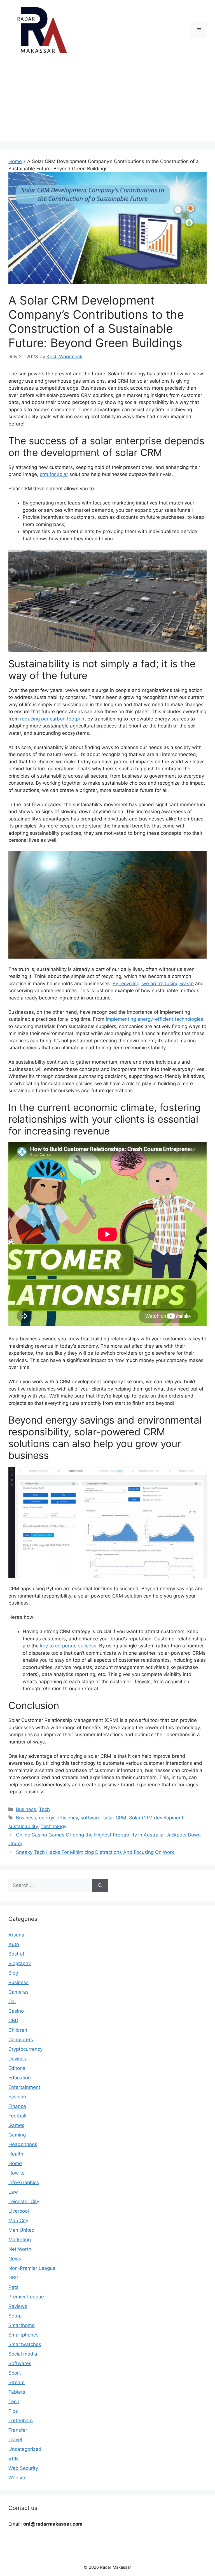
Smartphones (24, 2335)
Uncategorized (25, 2449)
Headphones (23, 2144)
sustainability (23, 1826)
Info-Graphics (24, 2182)
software (91, 1818)
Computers (21, 2040)
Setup (15, 2316)
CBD (13, 2021)
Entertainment (24, 2087)
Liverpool (19, 2211)
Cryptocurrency (25, 2049)
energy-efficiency (58, 1818)
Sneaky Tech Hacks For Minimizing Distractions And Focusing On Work (95, 1852)
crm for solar (54, 474)
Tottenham (21, 2421)
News (15, 2259)
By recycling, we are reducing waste (153, 984)
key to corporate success (68, 1646)
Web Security (23, 2468)
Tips (13, 2411)
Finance (17, 2106)
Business (26, 1809)
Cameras (18, 1992)
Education (20, 2078)
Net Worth (20, 2249)
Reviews (18, 2306)
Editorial (17, 2068)
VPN (13, 2459)
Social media (23, 2354)
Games (16, 2125)
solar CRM (115, 1818)
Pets (13, 2287)
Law (13, 2192)
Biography (20, 1963)
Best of (16, 1954)
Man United (22, 2230)
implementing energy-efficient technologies (155, 1019)
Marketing (20, 2240)
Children (18, 2030)
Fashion (17, 2097)
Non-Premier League (32, 2268)
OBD (13, 2278)
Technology (53, 1826)
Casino (16, 2011)
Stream (17, 2382)
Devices (17, 2059)
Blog (13, 1973)
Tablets (17, 2392)
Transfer (18, 2430)
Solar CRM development (156, 1818)
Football (17, 2116)
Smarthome (22, 2325)
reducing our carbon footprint (53, 719)
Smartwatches (25, 2344)
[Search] (100, 1885)
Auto (14, 1944)
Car (12, 2001)
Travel (15, 2440)
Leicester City (24, 2201)
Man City (18, 2221)
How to (17, 2173)
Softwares (20, 2363)
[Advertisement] (107, 102)
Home (15, 161)
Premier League (26, 2297)
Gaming (17, 2135)
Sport (15, 2373)
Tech (44, 1809)
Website (17, 2478)
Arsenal (17, 1935)
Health (16, 2154)
